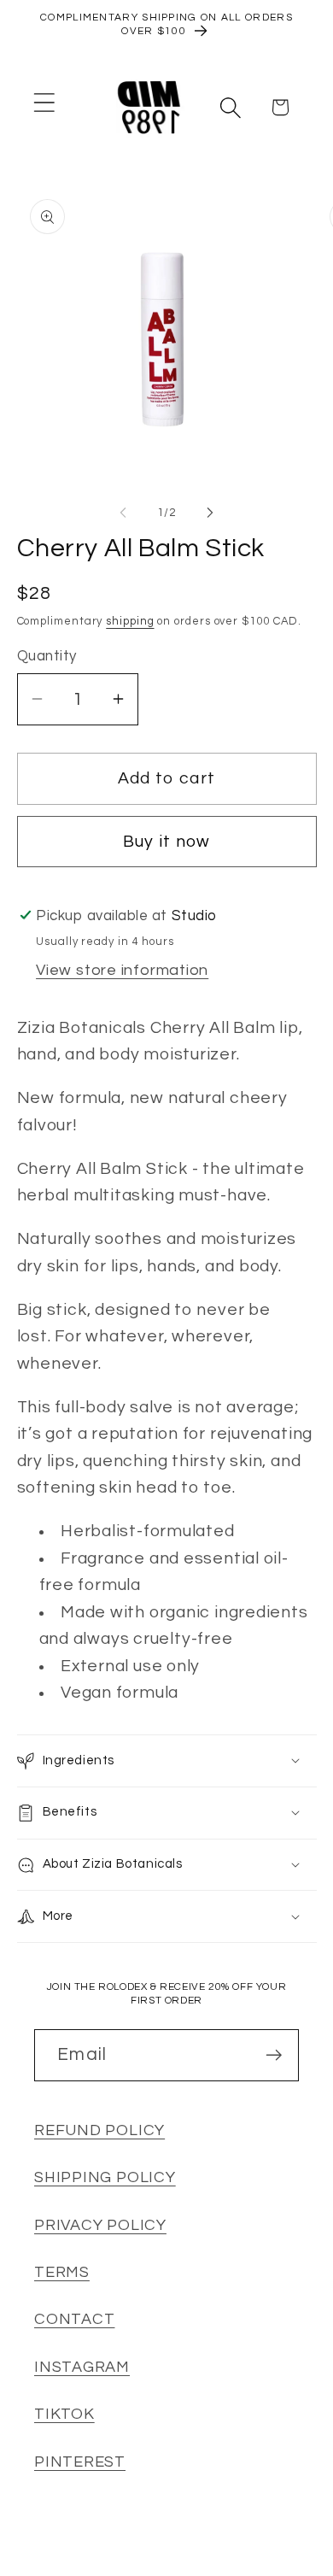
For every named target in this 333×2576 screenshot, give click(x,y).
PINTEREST (80, 2462)
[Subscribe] (274, 2055)
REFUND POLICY (99, 2130)
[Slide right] (210, 513)
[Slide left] (123, 513)
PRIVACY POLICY (100, 2225)
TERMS (62, 2272)
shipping (130, 621)
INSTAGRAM (82, 2367)
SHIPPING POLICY (105, 2177)
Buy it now (167, 842)
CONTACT (74, 2319)
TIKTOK (64, 2414)
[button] (44, 103)
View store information (122, 970)
